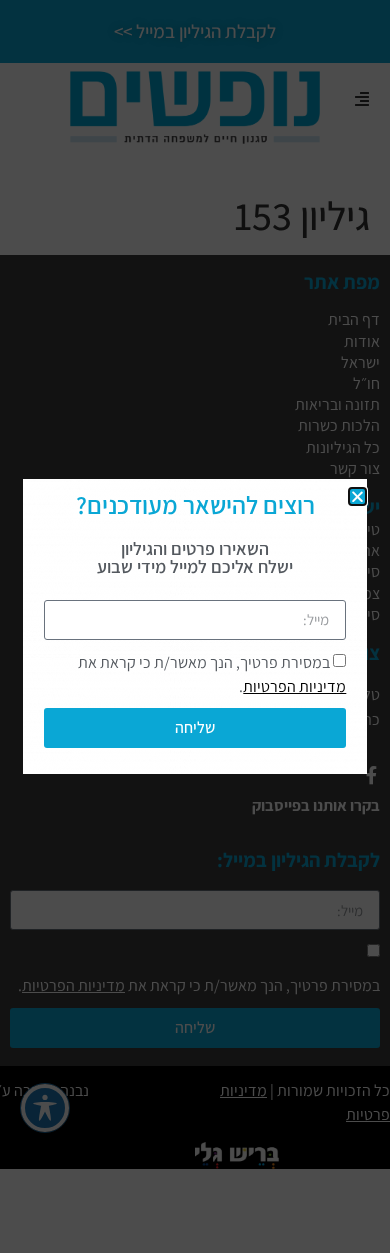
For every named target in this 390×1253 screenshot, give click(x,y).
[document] (195, 626)
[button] (357, 496)
